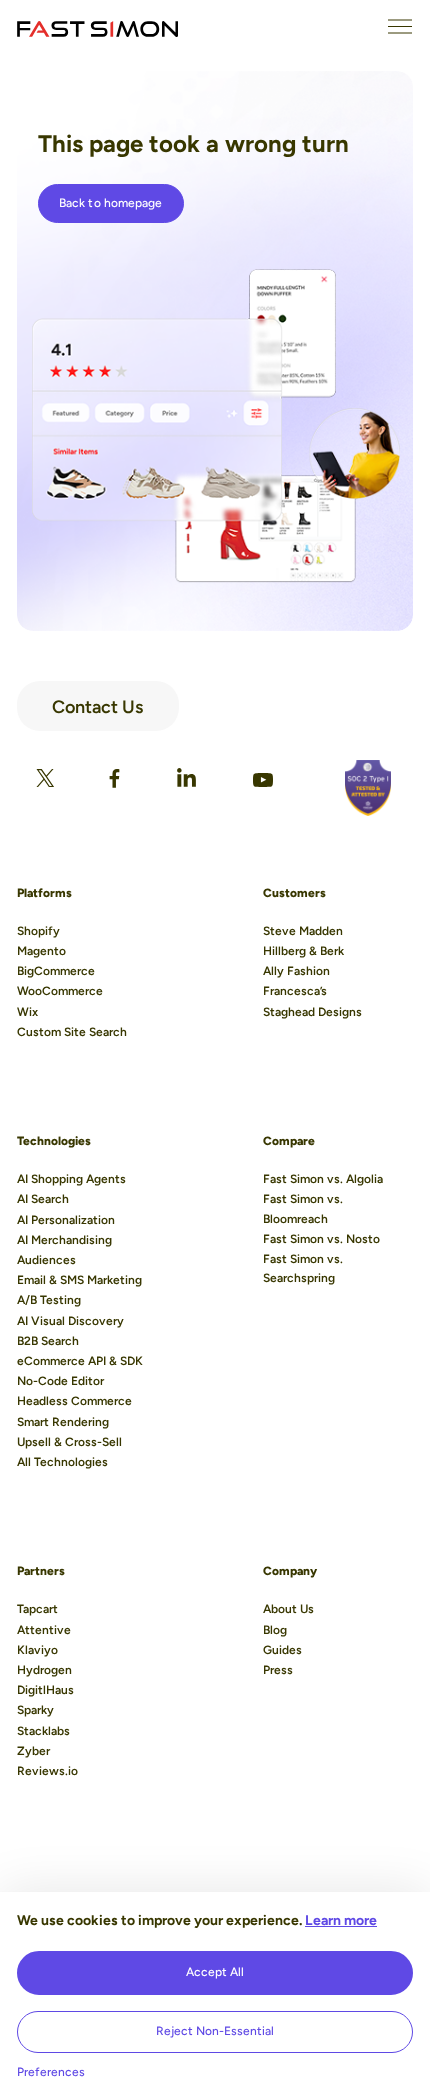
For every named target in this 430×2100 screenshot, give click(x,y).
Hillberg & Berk (303, 951)
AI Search (43, 1199)
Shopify (38, 931)
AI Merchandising (64, 1240)
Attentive (44, 1630)
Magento (41, 951)
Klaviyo (37, 1650)
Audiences (46, 1260)
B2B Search (48, 1341)
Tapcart (37, 1609)
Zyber (33, 1751)
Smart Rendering (63, 1422)
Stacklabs (43, 1731)
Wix (27, 1012)
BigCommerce (56, 971)
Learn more (341, 1920)
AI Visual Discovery (70, 1321)
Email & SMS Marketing (79, 1280)
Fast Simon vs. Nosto (321, 1239)
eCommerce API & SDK (80, 1361)
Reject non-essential (215, 2031)
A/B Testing (49, 1300)
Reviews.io (47, 1771)
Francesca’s (295, 991)
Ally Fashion (296, 971)
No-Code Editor (60, 1381)
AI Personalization (66, 1220)
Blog (275, 1630)
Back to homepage (111, 203)
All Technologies (62, 1462)
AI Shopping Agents (71, 1179)
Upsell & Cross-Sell (69, 1442)
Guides (282, 1650)
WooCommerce (60, 991)
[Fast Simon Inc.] (97, 27)
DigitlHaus (45, 1690)
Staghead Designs (312, 1012)
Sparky (35, 1710)
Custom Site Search (72, 1032)
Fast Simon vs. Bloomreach (303, 1208)
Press (278, 1670)
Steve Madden (303, 931)
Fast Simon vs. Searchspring (303, 1268)
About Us (288, 1609)
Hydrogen (44, 1670)
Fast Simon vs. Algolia (323, 1179)
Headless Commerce (74, 1401)
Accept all (215, 1972)
